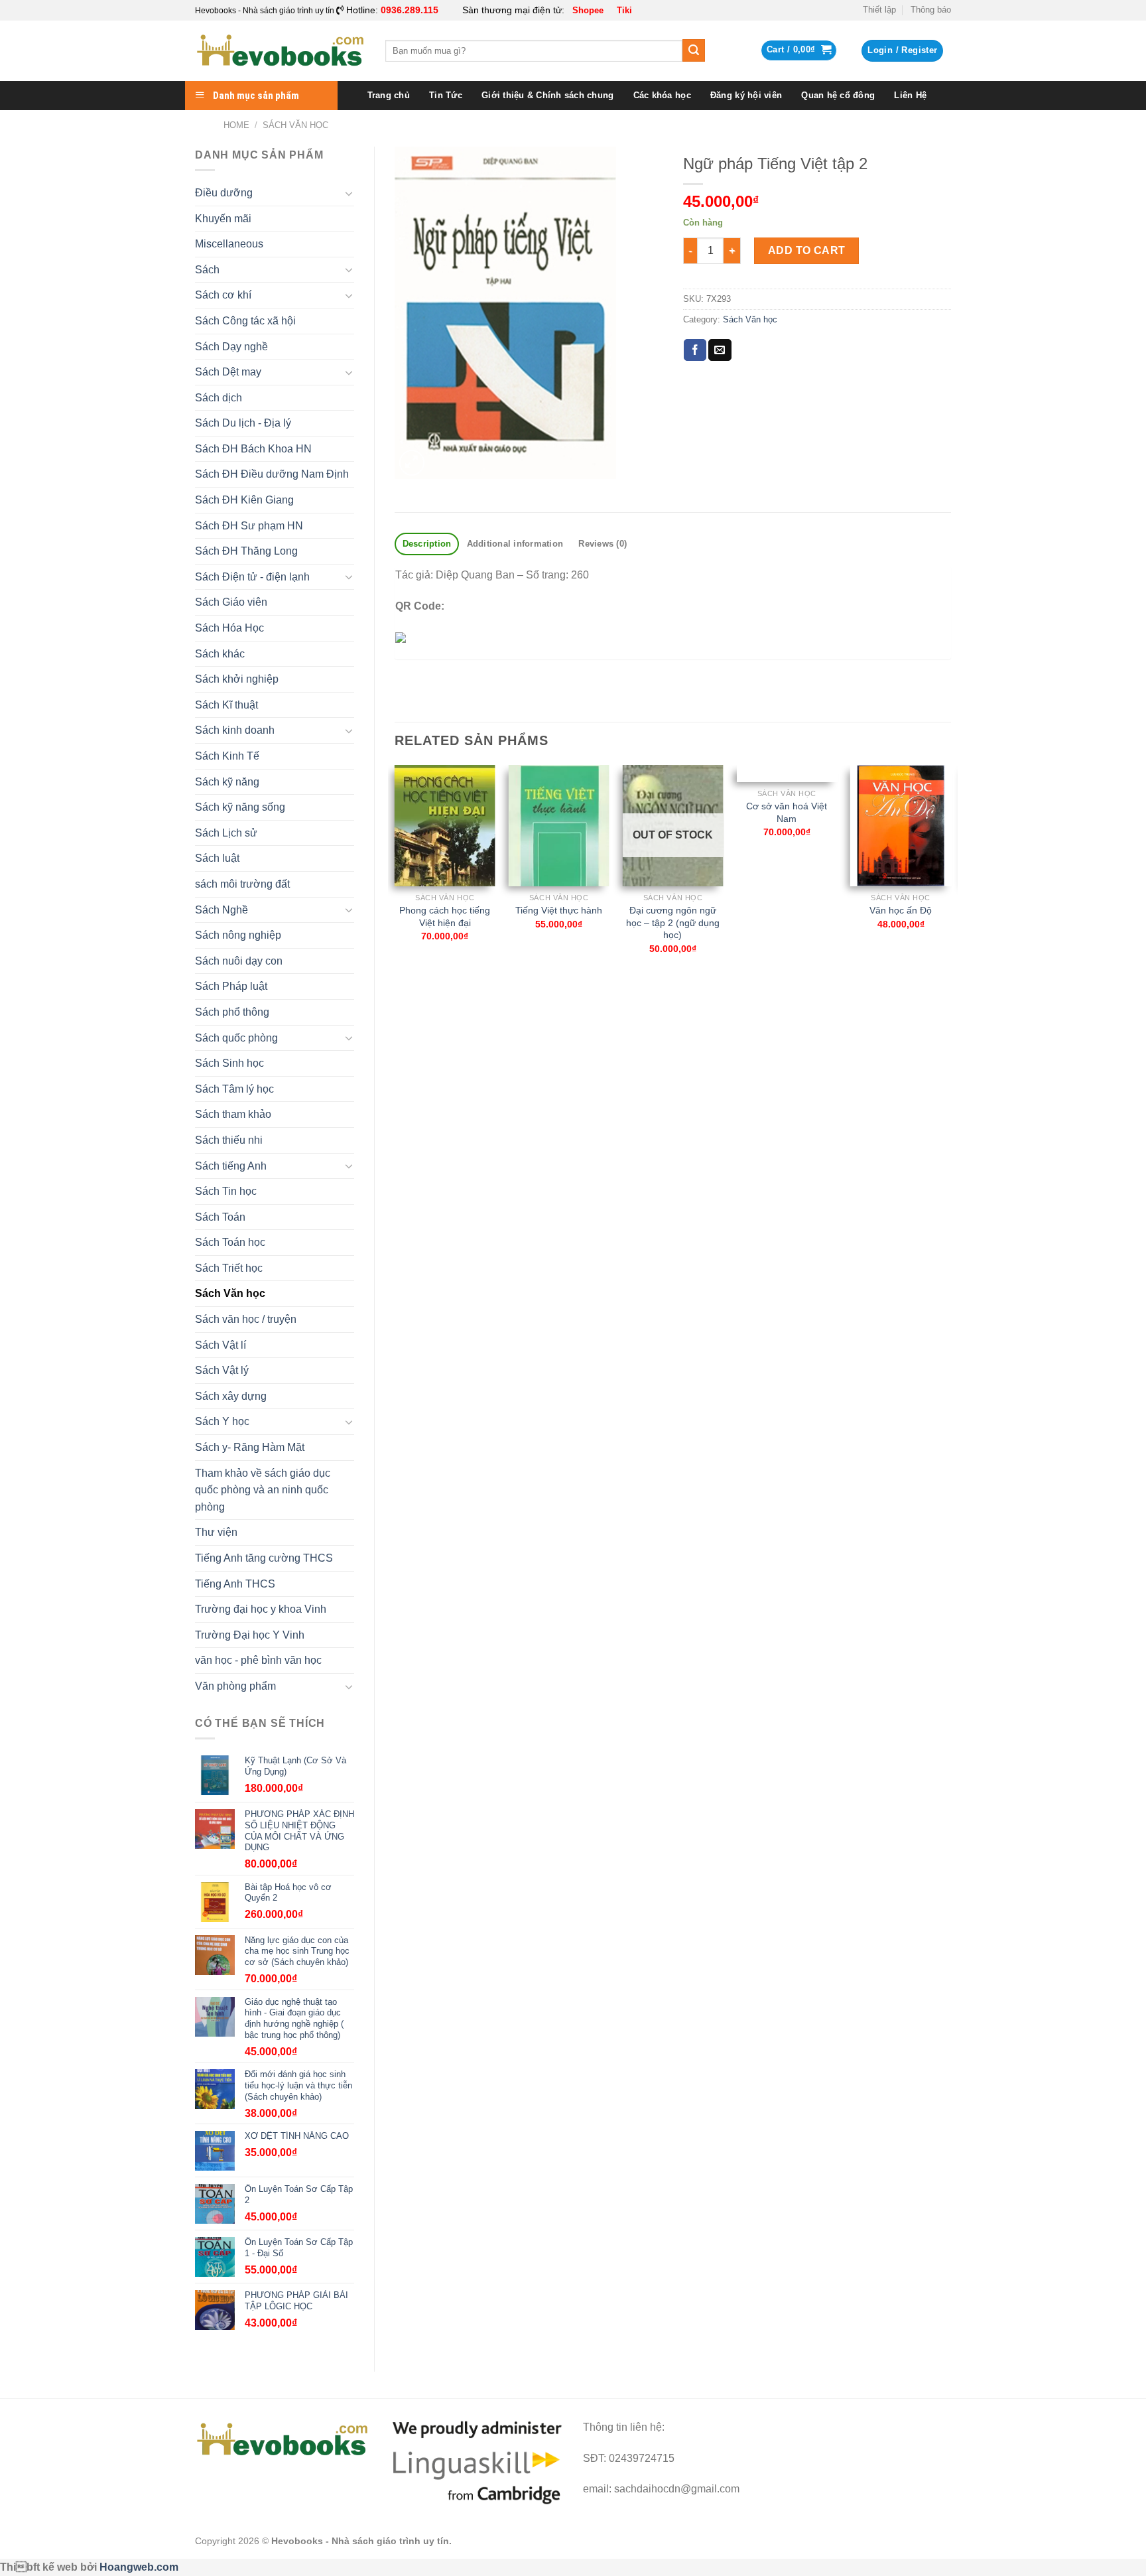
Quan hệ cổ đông (838, 95)
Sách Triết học (229, 1268)
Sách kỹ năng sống (240, 807)
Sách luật (217, 858)
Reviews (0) (603, 544)
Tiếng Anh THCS (235, 1584)
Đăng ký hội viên (746, 95)
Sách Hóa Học (229, 628)
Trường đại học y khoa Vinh (261, 1609)
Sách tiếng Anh (231, 1166)
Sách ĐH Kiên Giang (244, 500)
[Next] (950, 871)
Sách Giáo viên (231, 602)
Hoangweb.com (139, 2567)
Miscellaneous (229, 244)
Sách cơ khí (223, 295)
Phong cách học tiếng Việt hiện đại (445, 916)
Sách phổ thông (232, 1012)
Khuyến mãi (223, 219)
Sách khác (220, 654)
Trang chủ (389, 95)
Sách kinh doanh (235, 730)
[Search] (694, 50)
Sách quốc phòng (236, 1038)
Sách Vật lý (222, 1370)
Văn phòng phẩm (235, 1686)
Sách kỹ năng (227, 782)
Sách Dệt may (228, 372)
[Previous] (395, 871)
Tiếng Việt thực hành (559, 910)
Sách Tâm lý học (234, 1089)
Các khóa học (662, 95)
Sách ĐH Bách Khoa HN (253, 449)
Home (236, 125)
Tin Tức (446, 95)
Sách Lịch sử (226, 833)
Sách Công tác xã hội (245, 321)
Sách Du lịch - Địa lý (243, 423)
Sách (207, 270)
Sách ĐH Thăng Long (246, 551)
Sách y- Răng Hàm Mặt (250, 1447)
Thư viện (216, 1532)
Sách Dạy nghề (231, 347)
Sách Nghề (222, 910)
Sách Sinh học (229, 1063)
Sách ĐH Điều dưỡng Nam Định (272, 474)
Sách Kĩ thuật (226, 705)
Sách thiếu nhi (229, 1140)
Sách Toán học (230, 1242)
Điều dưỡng (224, 193)
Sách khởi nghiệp (237, 679)
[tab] (427, 544)
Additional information (515, 544)
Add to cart (807, 250)
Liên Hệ (910, 95)
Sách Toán (220, 1217)
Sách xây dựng (231, 1396)
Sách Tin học (226, 1191)
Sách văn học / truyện (246, 1319)
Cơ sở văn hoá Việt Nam (787, 812)
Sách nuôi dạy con (239, 961)
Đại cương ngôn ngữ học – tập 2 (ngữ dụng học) (673, 922)
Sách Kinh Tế (227, 756)
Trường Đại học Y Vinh (250, 1635)
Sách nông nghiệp (238, 935)
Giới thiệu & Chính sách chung (547, 95)
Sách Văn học (295, 125)
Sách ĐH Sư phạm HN (249, 526)
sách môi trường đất (242, 884)
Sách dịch (219, 398)
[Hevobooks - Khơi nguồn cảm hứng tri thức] (280, 51)
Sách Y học (222, 1421)
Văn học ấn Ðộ (901, 910)
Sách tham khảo (233, 1114)
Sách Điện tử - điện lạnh (252, 577)
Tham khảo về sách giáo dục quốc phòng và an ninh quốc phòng (263, 1490)
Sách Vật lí (221, 1345)
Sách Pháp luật (231, 986)
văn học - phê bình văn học (258, 1660)
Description (427, 544)
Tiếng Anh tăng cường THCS (264, 1558)
